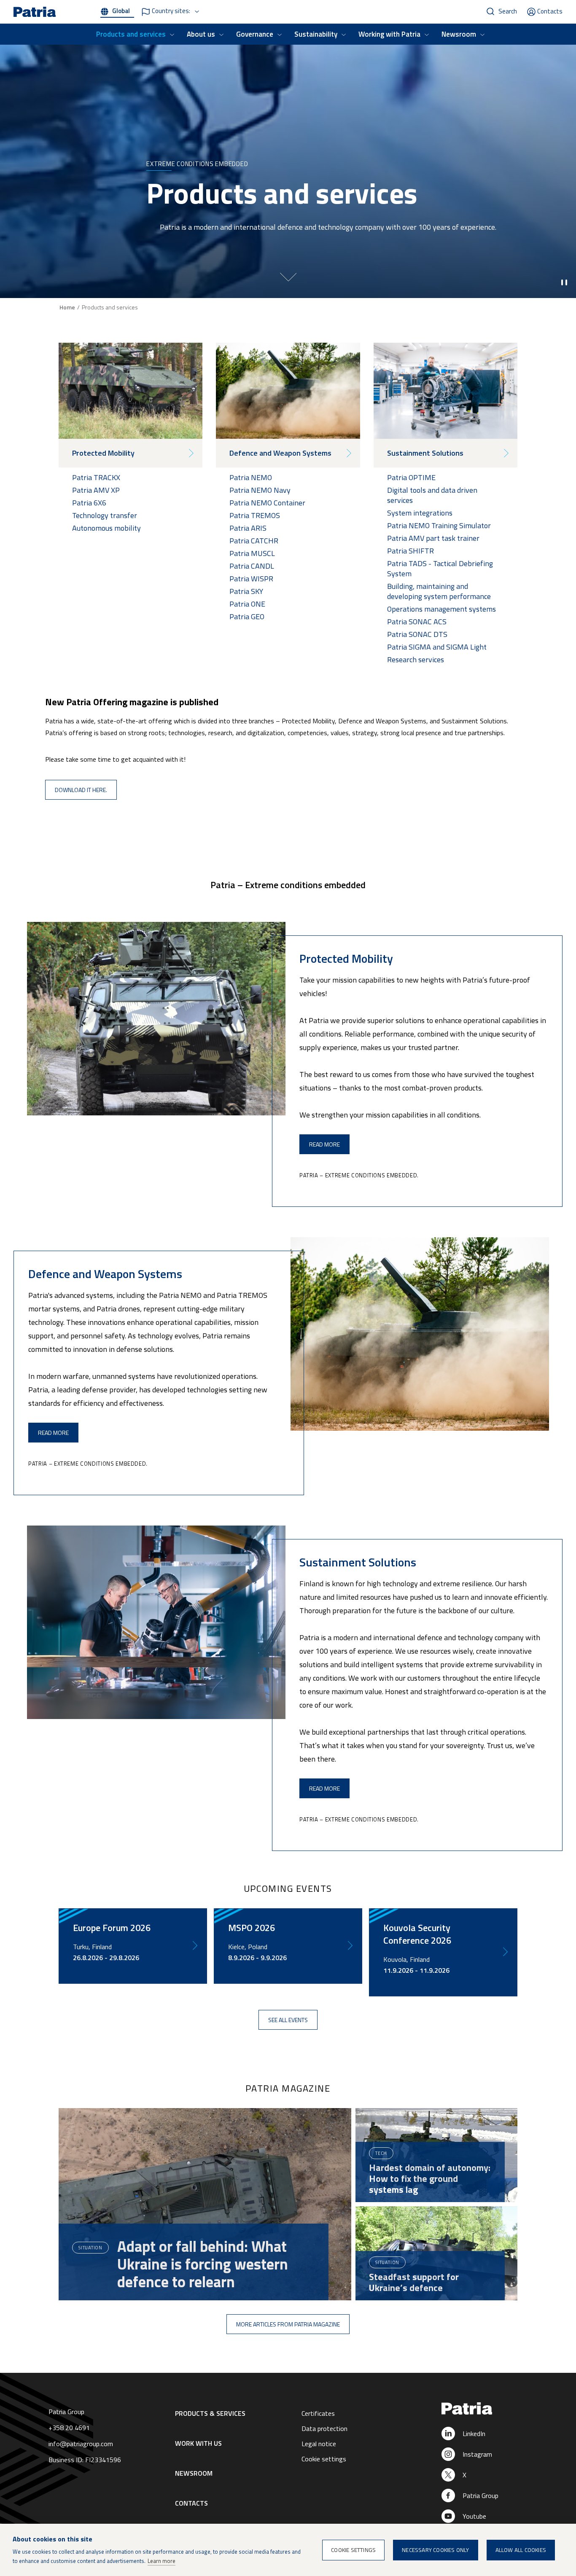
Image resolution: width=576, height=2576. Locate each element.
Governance (255, 34)
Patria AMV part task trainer (433, 538)
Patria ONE (247, 604)
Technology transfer (105, 515)
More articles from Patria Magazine (288, 2324)
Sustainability (316, 34)
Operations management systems (441, 609)
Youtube (474, 2516)
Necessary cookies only (435, 2550)
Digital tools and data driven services (432, 495)
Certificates (318, 2413)
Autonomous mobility (106, 528)
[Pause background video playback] (564, 282)
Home (67, 307)
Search (508, 11)
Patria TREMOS (255, 515)
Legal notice (319, 2444)
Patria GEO (248, 616)
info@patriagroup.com (81, 2444)
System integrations (420, 513)
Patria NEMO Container (267, 503)
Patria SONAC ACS (417, 622)
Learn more (161, 2561)
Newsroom (459, 34)
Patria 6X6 (89, 503)
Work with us (198, 2443)
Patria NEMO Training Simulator (439, 525)
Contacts (550, 11)
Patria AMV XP (96, 490)
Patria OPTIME (411, 477)
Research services (416, 659)
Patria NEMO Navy (260, 490)
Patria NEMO (251, 477)
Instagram (477, 2454)
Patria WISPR (251, 579)
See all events (288, 2020)
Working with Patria (389, 34)
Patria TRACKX (96, 477)
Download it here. (81, 790)
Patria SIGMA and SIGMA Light (437, 647)
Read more (324, 1144)
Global (121, 11)
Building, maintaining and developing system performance (439, 591)
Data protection (324, 2428)
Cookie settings (324, 2459)
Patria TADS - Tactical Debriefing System (440, 568)
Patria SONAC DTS (417, 634)
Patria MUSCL (252, 553)
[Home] (491, 2409)
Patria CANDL (252, 566)
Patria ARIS (248, 528)
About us (201, 34)
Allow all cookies (521, 2550)
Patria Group (480, 2495)
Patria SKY (246, 591)
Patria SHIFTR (410, 551)
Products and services (131, 34)
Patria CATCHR (254, 541)
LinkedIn (474, 2434)
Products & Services (210, 2413)
